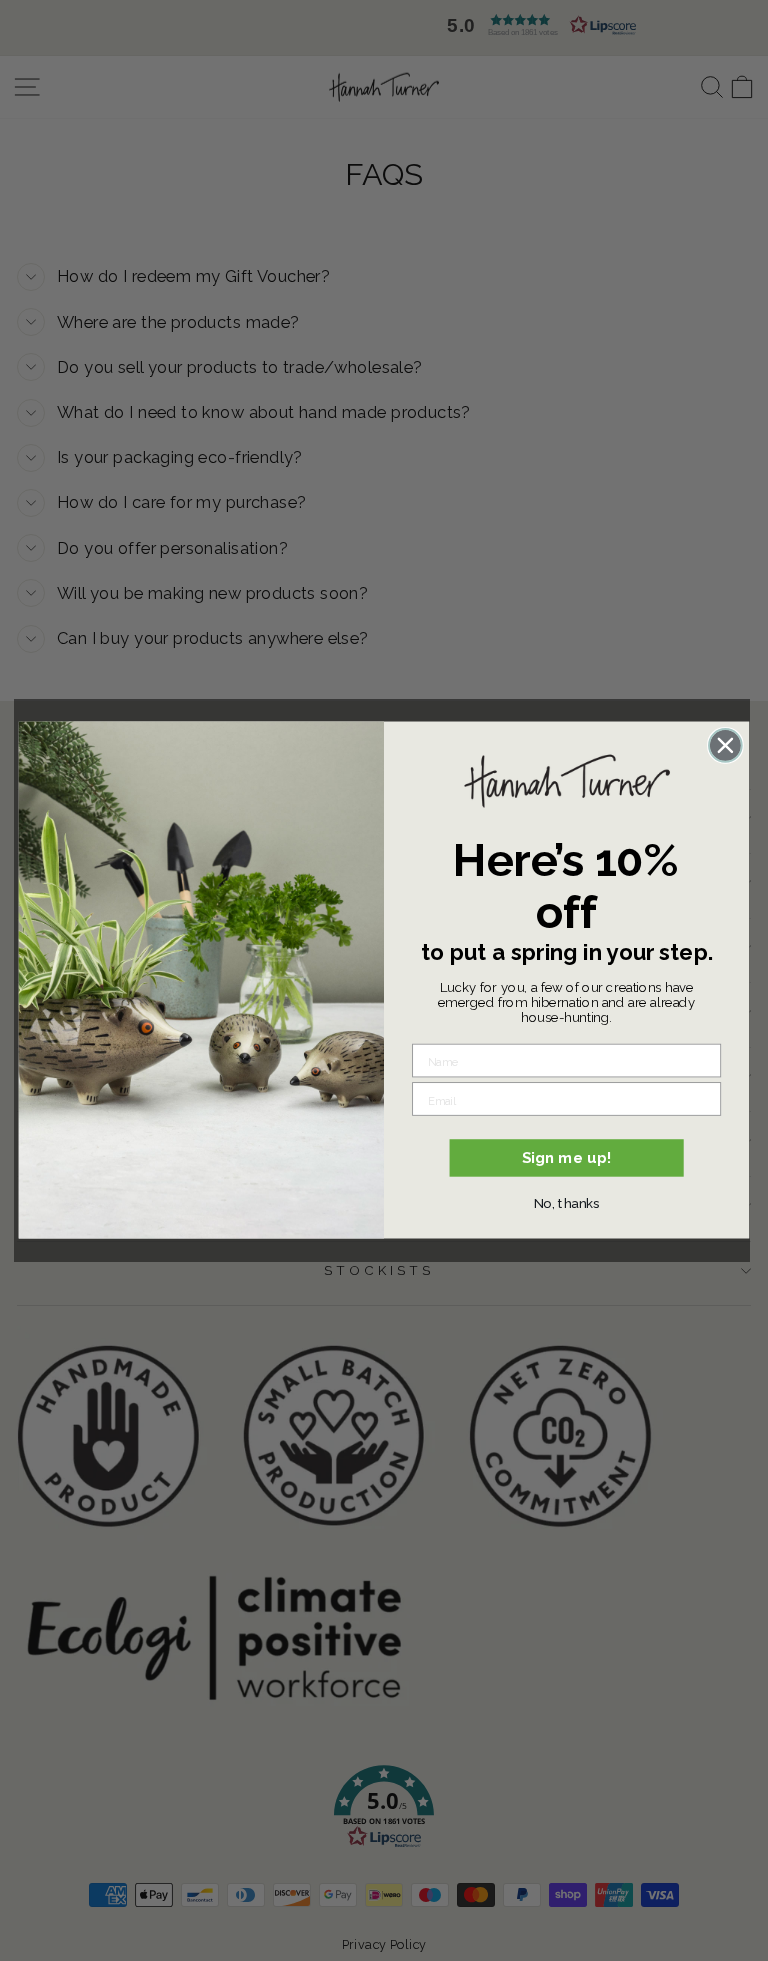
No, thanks (567, 1203)
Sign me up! (567, 1158)
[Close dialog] (725, 745)
